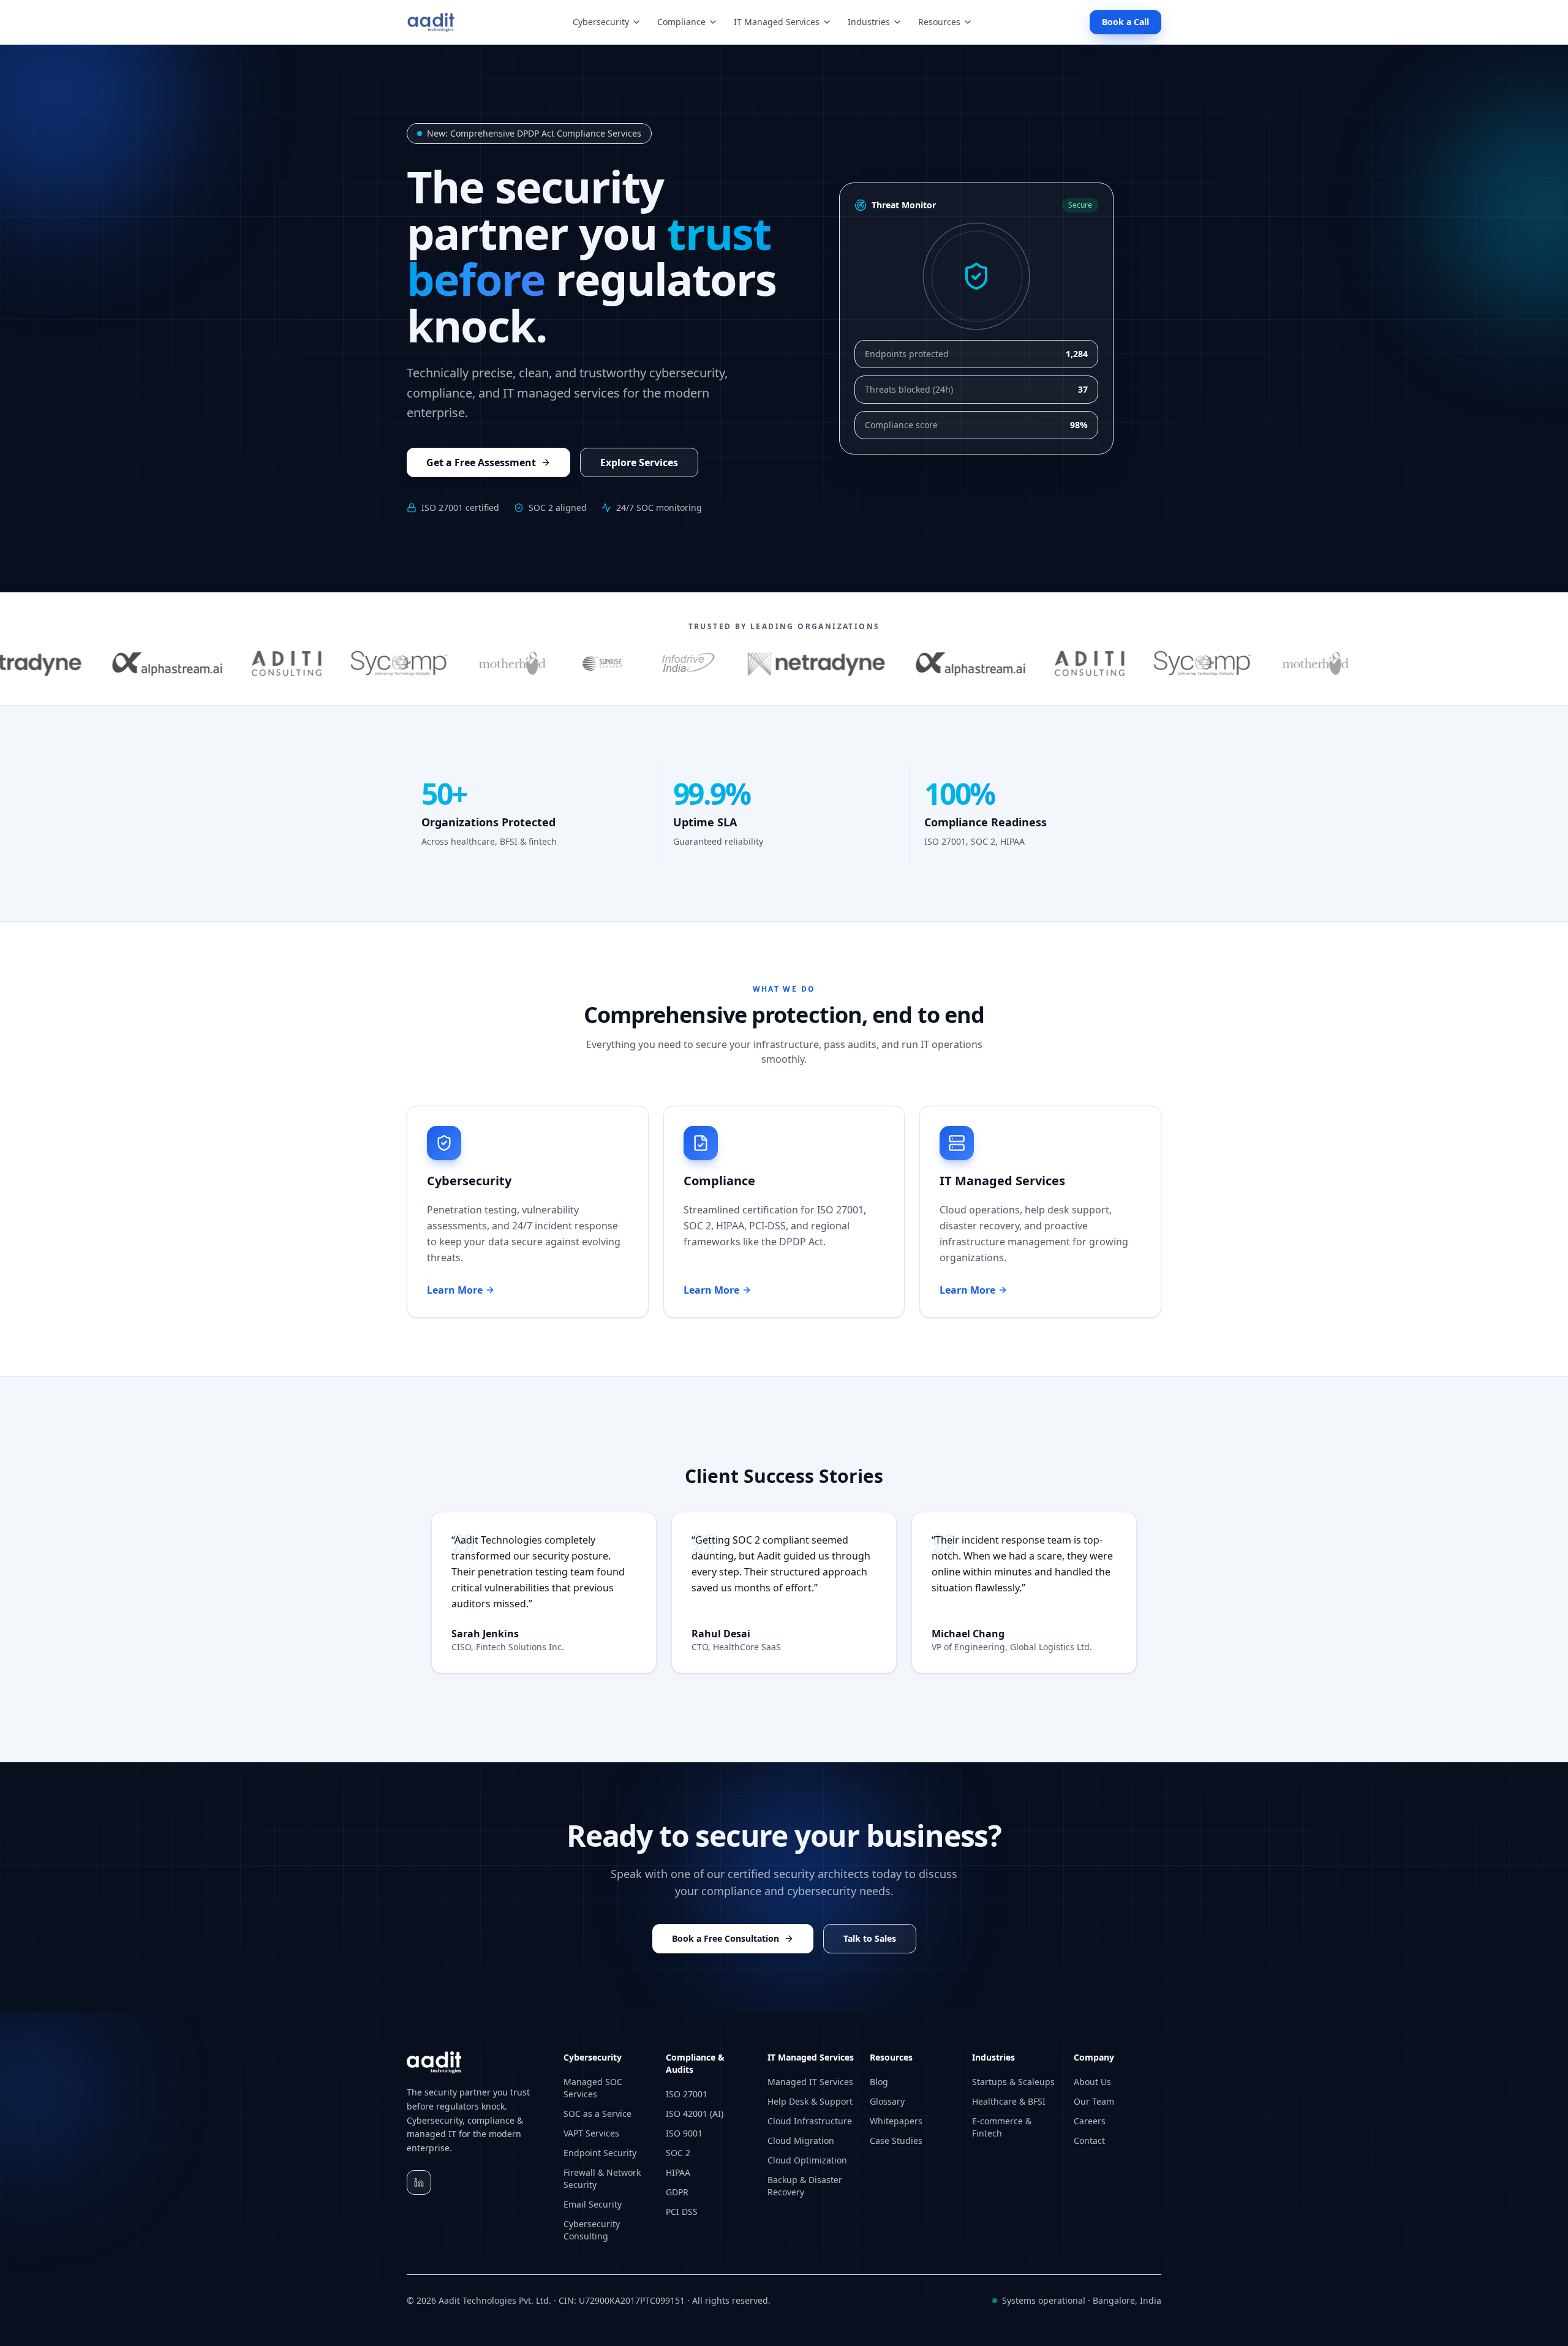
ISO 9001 (684, 2133)
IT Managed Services (777, 22)
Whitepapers (896, 2121)
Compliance (681, 22)
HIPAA (678, 2172)
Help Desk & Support (810, 2101)
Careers (1090, 2121)
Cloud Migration (801, 2140)
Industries (869, 22)
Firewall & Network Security (602, 2178)
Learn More (476, 1290)
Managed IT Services (810, 2082)
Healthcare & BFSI (1009, 2101)
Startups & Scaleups (1013, 2082)
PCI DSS (682, 2212)
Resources (939, 22)
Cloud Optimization (807, 2160)
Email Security (593, 2204)
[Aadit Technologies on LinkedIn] (419, 2182)
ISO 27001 (687, 2094)
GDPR (677, 2192)
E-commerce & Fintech (1002, 2127)
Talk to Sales (870, 1938)
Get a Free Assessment (481, 462)
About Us (1092, 2082)
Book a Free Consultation (726, 1938)
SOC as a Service (597, 2114)
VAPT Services (591, 2133)
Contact (1089, 2140)
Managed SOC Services (593, 2088)
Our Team (1094, 2101)
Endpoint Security (600, 2153)
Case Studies (896, 2140)
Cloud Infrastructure (810, 2121)
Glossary (887, 2101)
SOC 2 (678, 2153)
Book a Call (1125, 22)
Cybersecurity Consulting (592, 2230)
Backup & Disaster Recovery (805, 2186)
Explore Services (639, 462)
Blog (879, 2082)
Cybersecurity (601, 22)
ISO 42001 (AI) (695, 2114)
